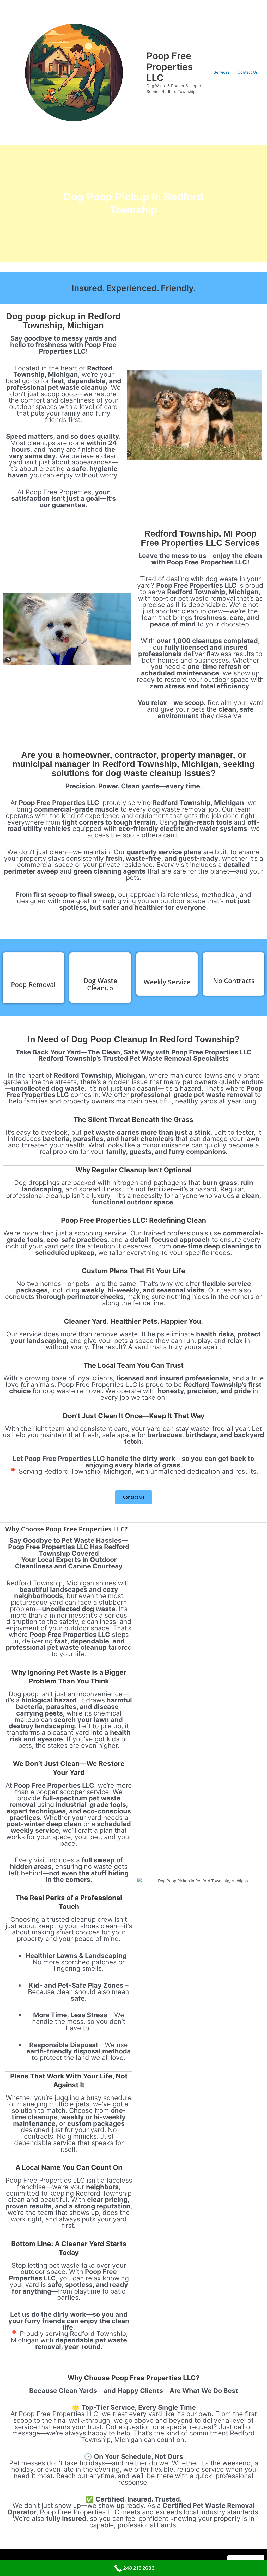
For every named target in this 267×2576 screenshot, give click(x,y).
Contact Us (248, 72)
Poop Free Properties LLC (170, 67)
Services (222, 72)
